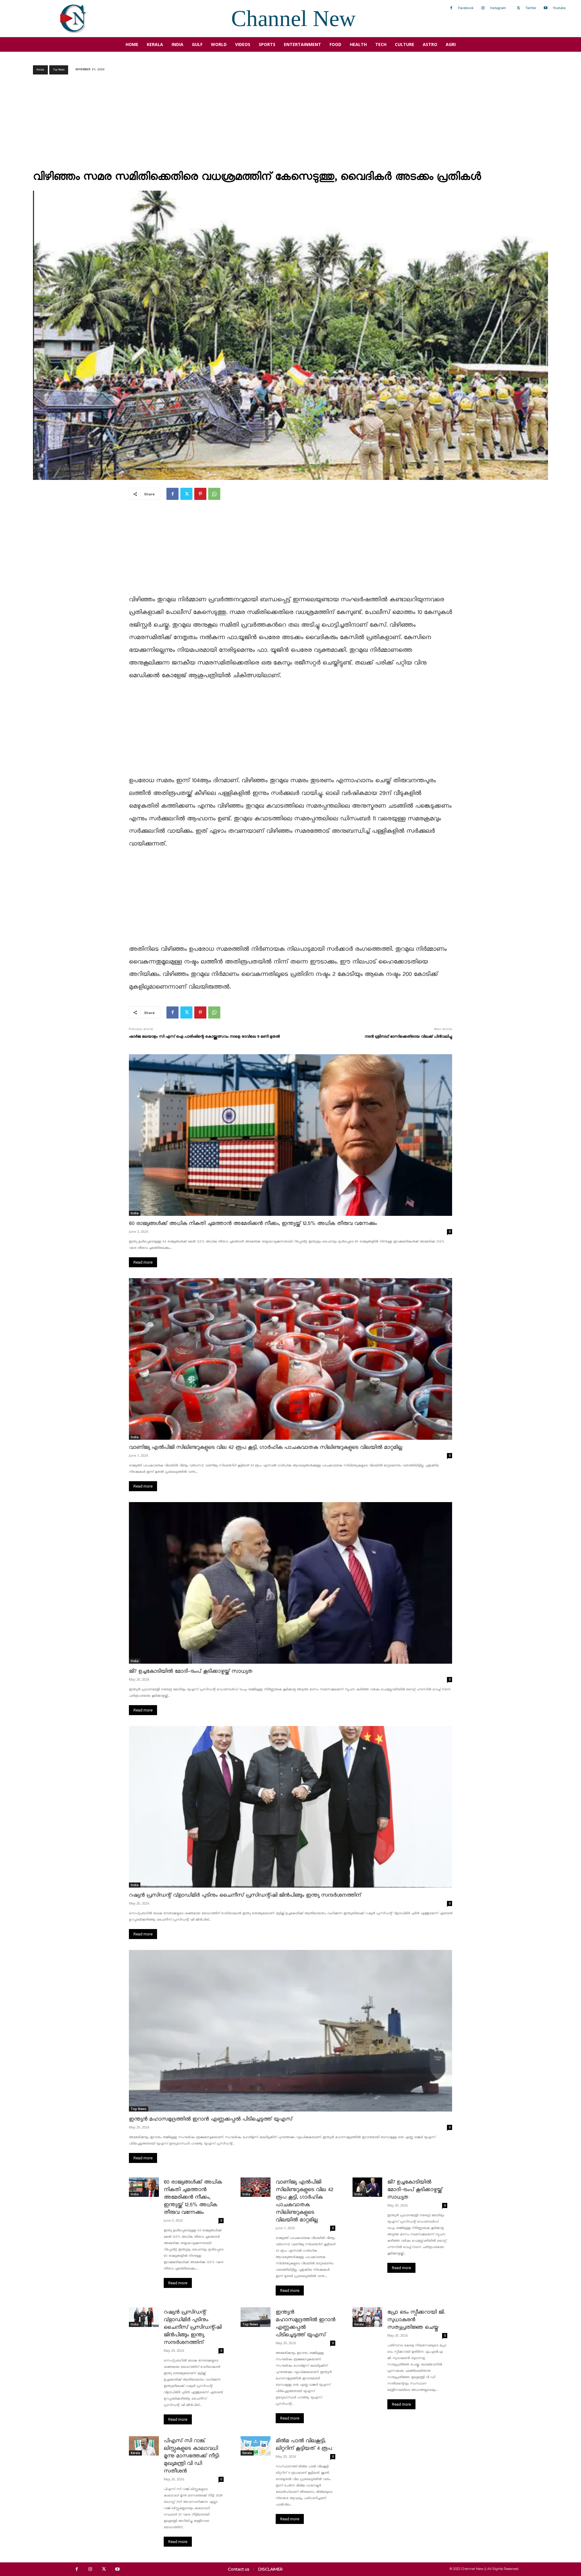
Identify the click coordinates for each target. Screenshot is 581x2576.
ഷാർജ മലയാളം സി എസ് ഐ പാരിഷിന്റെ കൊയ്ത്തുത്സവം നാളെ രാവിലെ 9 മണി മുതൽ (204, 1037)
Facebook (466, 8)
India (135, 1213)
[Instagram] (483, 8)
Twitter (531, 8)
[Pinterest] (200, 494)
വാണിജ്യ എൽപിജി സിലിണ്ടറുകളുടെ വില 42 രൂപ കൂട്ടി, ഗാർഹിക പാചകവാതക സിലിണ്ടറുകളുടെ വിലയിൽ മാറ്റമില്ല (266, 1447)
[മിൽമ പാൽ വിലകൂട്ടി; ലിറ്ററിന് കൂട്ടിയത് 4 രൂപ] (256, 2446)
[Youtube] (546, 8)
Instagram (498, 8)
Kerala (40, 70)
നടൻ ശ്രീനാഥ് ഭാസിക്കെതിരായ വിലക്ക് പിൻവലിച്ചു (408, 1037)
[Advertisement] (290, 124)
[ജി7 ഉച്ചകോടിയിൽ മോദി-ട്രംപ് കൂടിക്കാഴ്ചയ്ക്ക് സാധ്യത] (290, 1583)
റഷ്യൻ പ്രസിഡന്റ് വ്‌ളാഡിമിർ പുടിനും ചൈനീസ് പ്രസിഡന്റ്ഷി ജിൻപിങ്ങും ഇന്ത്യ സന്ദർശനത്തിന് (245, 1895)
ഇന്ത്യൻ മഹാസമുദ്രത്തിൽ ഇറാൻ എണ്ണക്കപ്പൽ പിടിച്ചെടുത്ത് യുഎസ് (211, 2119)
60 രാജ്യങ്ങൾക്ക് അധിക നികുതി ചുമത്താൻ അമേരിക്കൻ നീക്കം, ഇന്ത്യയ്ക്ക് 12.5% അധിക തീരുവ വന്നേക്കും (253, 1224)
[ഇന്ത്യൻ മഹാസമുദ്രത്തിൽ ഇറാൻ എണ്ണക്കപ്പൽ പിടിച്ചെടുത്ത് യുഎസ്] (290, 2031)
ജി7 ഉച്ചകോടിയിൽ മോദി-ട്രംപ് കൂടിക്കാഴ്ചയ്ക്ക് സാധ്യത (191, 1671)
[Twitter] (518, 8)
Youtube (559, 8)
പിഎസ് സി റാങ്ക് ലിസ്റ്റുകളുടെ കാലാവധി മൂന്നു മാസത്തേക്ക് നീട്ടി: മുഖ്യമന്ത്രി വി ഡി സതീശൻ (192, 2456)
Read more (143, 1262)
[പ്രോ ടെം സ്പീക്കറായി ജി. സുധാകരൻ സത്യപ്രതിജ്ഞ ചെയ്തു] (368, 2317)
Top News (59, 70)
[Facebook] (451, 8)
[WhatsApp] (214, 494)
